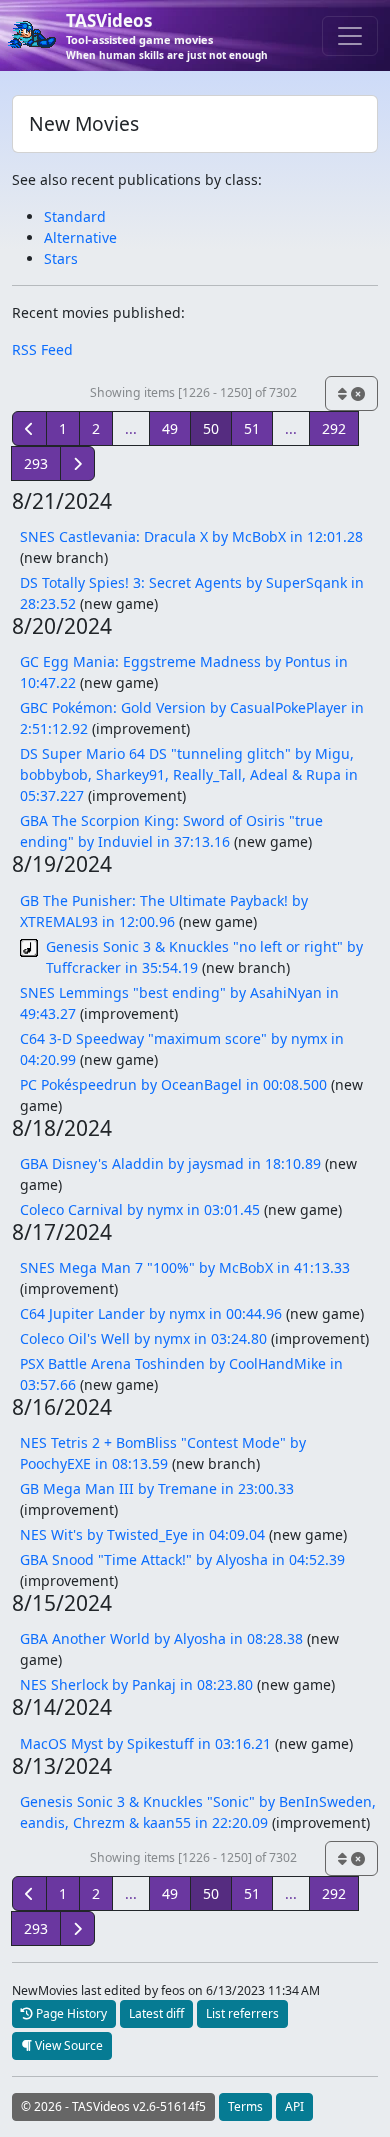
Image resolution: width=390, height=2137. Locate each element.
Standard (75, 216)
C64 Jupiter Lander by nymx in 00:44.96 (151, 1313)
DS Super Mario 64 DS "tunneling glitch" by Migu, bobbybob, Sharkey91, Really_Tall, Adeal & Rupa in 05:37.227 (189, 774)
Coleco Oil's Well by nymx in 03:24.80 (143, 1338)
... (131, 428)
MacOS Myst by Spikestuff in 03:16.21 (145, 1743)
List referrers (242, 2013)
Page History (70, 2013)
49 (170, 428)
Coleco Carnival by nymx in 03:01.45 (140, 1209)
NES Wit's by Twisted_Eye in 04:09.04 (142, 1534)
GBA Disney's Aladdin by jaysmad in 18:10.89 (170, 1163)
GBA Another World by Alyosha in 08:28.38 (161, 1638)
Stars (61, 258)
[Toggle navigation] (350, 36)
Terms (245, 2106)
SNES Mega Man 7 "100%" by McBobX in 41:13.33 (185, 1267)
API (294, 2106)
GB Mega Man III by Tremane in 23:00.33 (157, 1488)
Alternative (80, 237)
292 (334, 428)
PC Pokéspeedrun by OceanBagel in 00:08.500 (173, 1084)
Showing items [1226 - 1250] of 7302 (193, 392)
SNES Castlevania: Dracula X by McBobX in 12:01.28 (191, 536)
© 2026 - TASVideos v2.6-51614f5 (113, 2106)
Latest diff (156, 2013)
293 (36, 463)
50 (211, 428)
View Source (67, 2045)
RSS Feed (42, 349)
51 (252, 428)
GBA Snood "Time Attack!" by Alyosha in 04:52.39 (182, 1559)
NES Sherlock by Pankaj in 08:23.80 (136, 1684)
